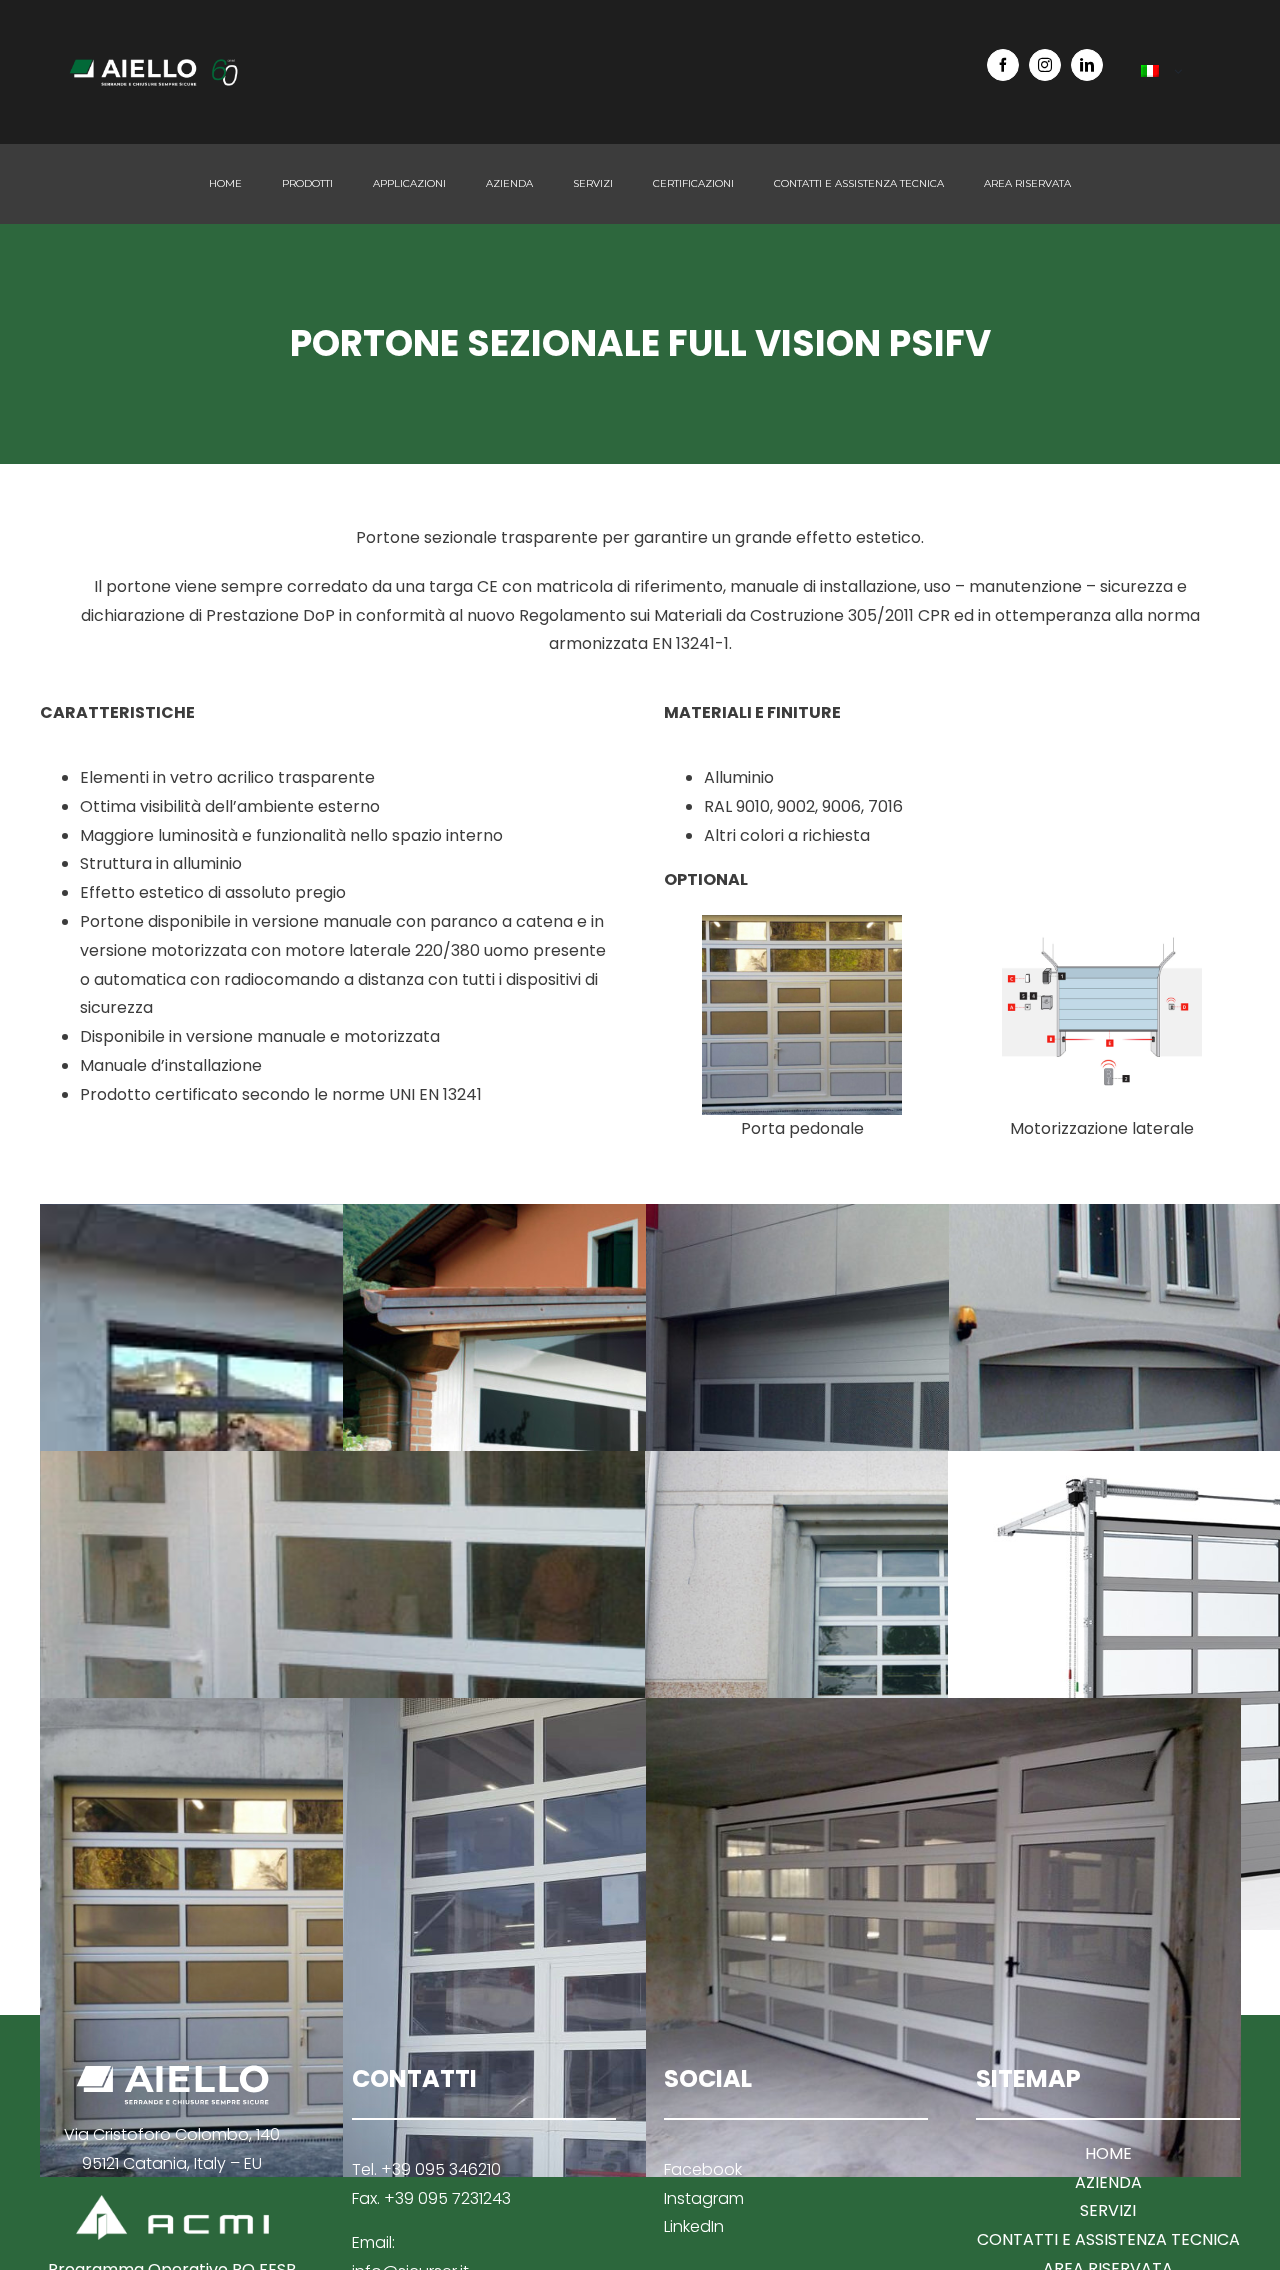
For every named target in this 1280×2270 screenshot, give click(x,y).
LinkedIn (694, 2226)
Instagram (704, 2198)
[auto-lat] (1102, 922)
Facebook (703, 2169)
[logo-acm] (172, 2202)
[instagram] (1045, 65)
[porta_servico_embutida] (802, 922)
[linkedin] (1087, 65)
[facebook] (1003, 65)
